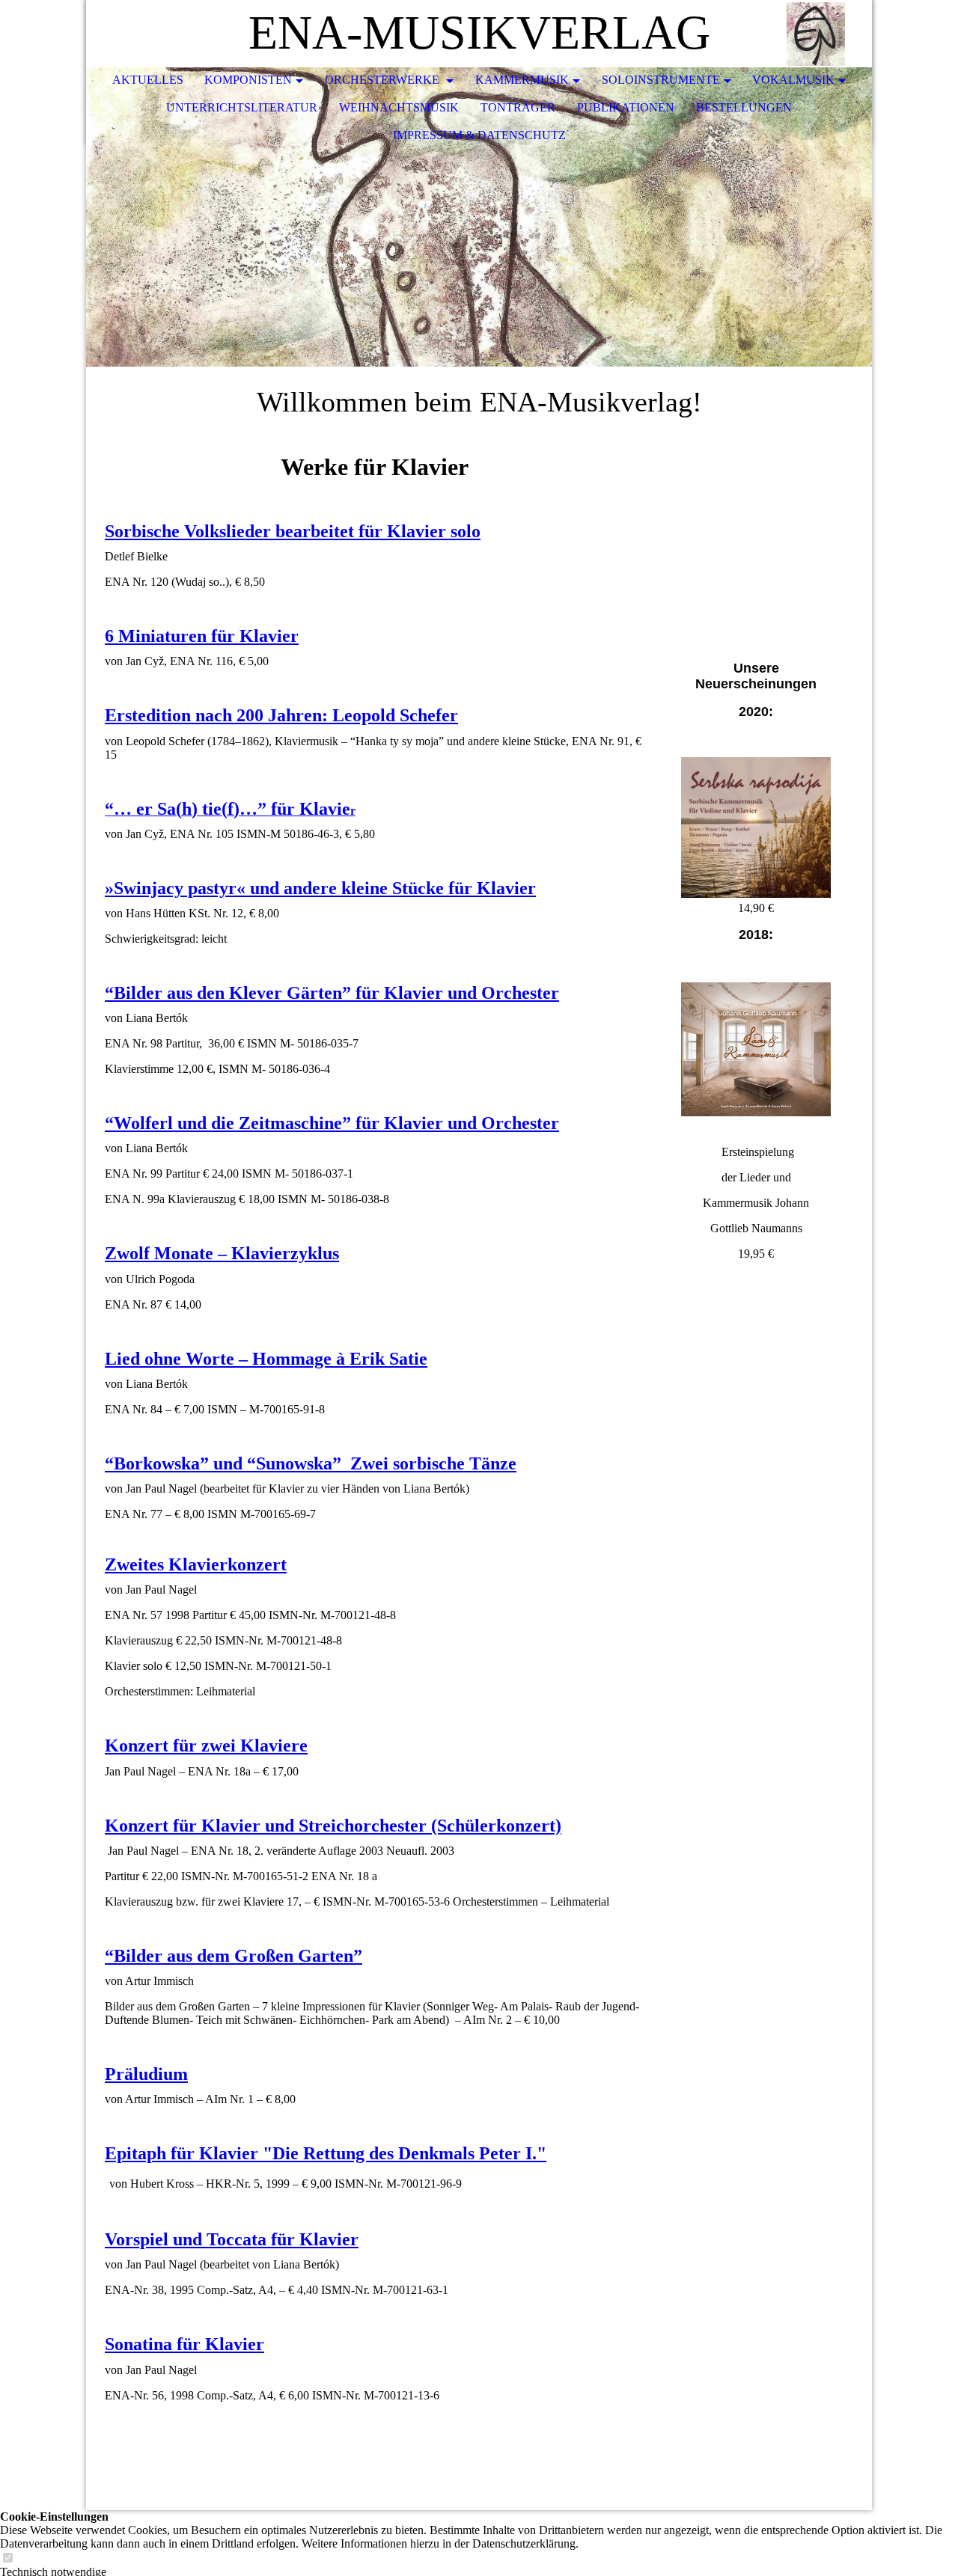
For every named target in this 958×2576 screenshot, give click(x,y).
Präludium (146, 2074)
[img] (816, 34)
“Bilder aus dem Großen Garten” (234, 1956)
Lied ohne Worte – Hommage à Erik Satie (266, 1359)
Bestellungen (744, 107)
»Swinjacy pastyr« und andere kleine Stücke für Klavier (320, 888)
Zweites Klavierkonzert (196, 1564)
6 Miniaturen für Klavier (202, 636)
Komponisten (248, 80)
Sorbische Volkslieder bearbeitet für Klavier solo (293, 531)
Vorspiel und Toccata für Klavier (232, 2239)
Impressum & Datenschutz (479, 135)
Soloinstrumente (661, 80)
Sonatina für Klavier (184, 2344)
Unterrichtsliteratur (242, 107)
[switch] (7, 2558)
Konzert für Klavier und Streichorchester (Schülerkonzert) (333, 1826)
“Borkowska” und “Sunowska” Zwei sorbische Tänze (311, 1463)
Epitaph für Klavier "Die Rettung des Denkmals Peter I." (326, 2153)
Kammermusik (522, 80)
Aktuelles (148, 80)
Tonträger (518, 107)
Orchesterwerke (384, 80)
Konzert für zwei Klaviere (206, 1746)
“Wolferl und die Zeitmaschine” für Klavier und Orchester (332, 1123)
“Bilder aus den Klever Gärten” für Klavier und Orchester (332, 993)
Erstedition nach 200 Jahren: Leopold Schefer (281, 715)
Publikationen (626, 107)
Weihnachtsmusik (399, 107)
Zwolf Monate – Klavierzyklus (222, 1253)
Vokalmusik (793, 80)
